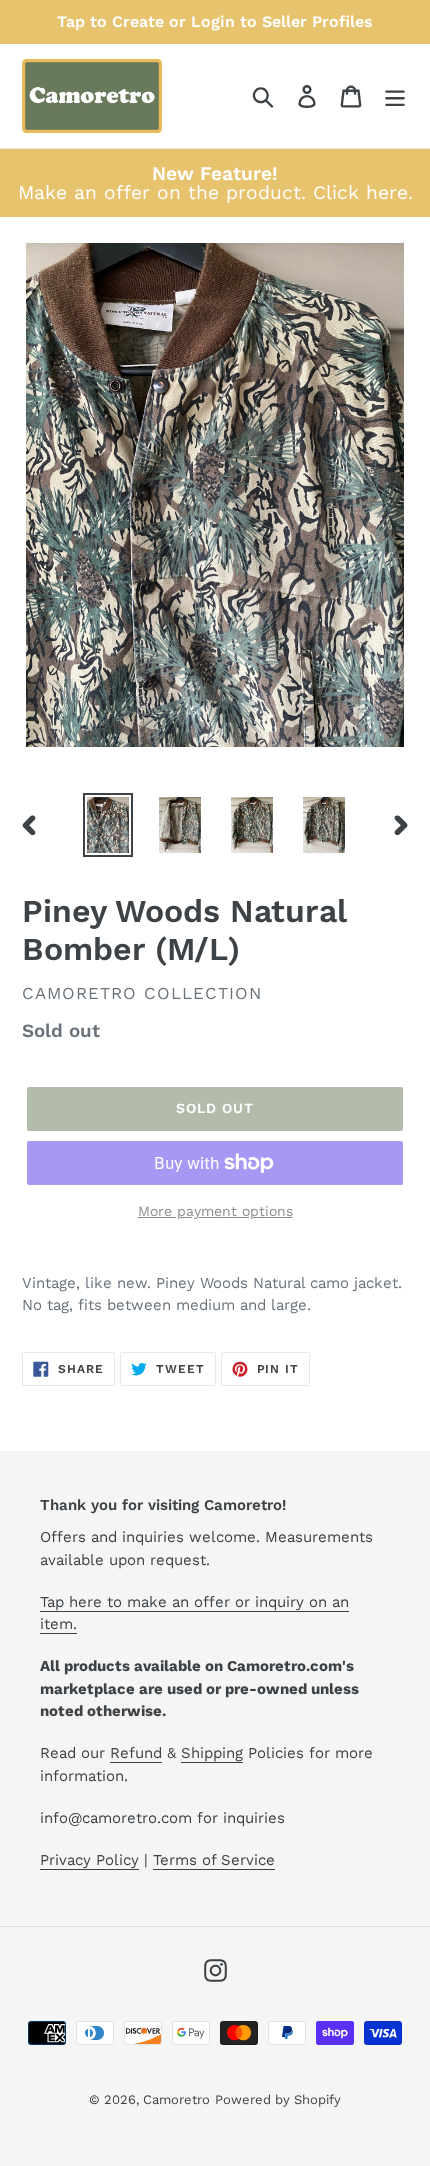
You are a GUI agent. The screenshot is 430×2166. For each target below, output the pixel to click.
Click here (360, 192)
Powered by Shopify (278, 2099)
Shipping (212, 1753)
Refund (136, 1753)
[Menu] (395, 96)
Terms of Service (214, 1860)
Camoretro (176, 2099)
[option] (108, 825)
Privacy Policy (89, 1860)
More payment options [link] (215, 1211)
